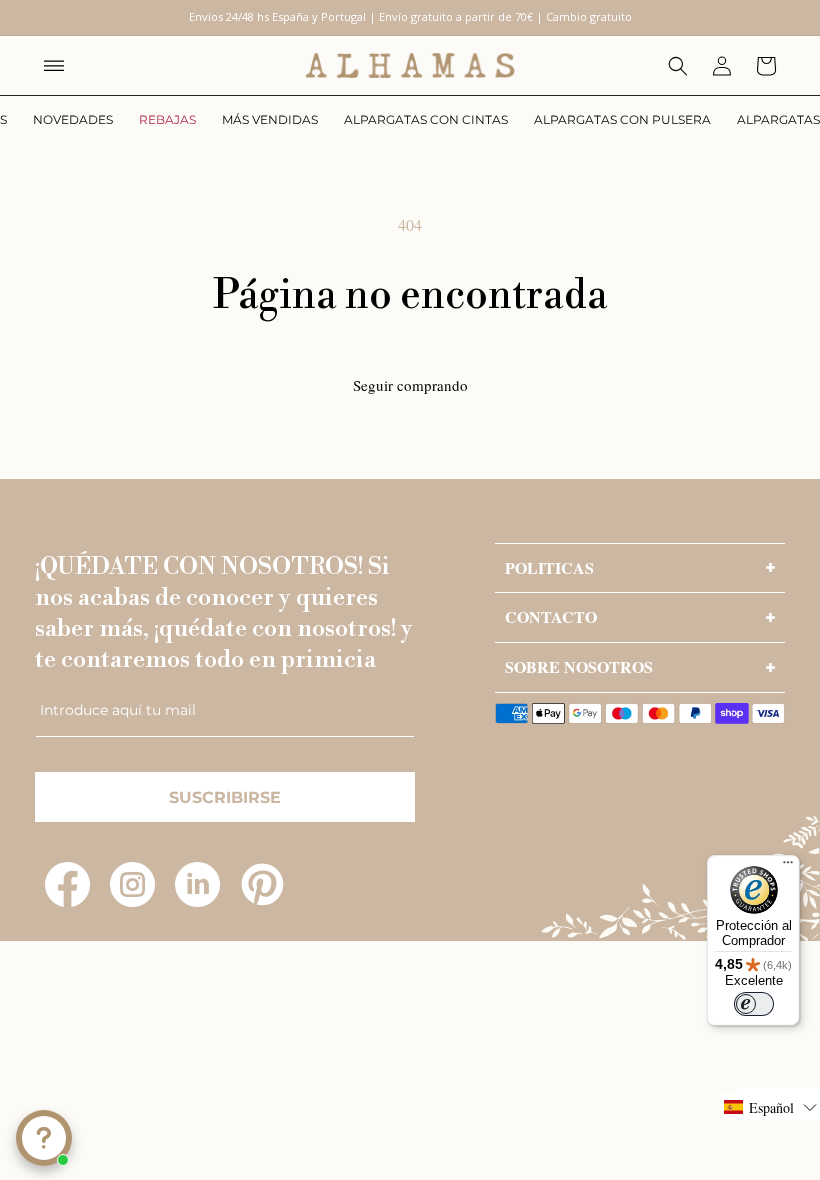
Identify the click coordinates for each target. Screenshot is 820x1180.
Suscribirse (225, 797)
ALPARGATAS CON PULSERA (622, 119)
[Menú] (788, 867)
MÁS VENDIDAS (270, 119)
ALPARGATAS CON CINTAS (426, 119)
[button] (54, 66)
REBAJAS (167, 119)
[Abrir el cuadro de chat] (44, 1138)
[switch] (754, 1004)
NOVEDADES (73, 119)
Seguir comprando (410, 385)
